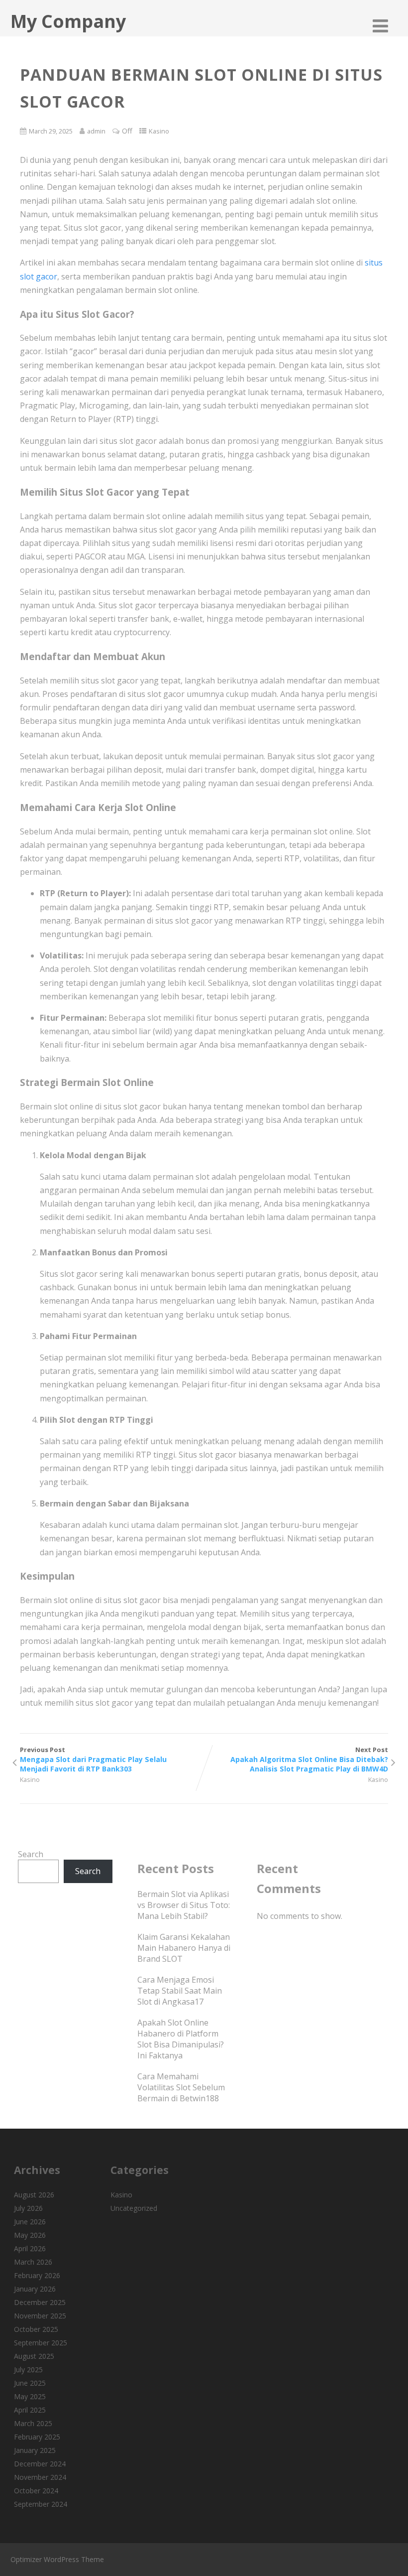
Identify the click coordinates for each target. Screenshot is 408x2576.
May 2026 (30, 2235)
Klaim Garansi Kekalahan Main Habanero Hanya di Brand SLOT (184, 1948)
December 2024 (40, 2464)
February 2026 (37, 2275)
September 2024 (41, 2504)
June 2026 (30, 2222)
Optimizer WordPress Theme (57, 2559)
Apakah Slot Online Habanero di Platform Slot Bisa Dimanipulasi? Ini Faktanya (181, 2039)
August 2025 (34, 2356)
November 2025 (40, 2316)
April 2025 (30, 2410)
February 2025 (37, 2437)
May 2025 (30, 2396)
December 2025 (40, 2302)
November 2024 (40, 2477)
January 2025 (35, 2450)
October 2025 (36, 2329)
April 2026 (30, 2248)
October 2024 (36, 2491)
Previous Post (93, 1759)
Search (31, 1854)
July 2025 (28, 2370)
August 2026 (34, 2195)
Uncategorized (134, 2208)
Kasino (159, 131)
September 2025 (41, 2343)
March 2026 (33, 2262)
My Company (68, 21)
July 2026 (28, 2208)
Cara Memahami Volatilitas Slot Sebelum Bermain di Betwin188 (181, 2087)
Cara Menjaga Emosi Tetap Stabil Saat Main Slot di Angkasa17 (180, 1991)
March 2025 (33, 2423)
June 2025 (30, 2383)
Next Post (309, 1759)
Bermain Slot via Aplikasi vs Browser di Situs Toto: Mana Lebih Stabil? (184, 1905)
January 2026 (35, 2289)
